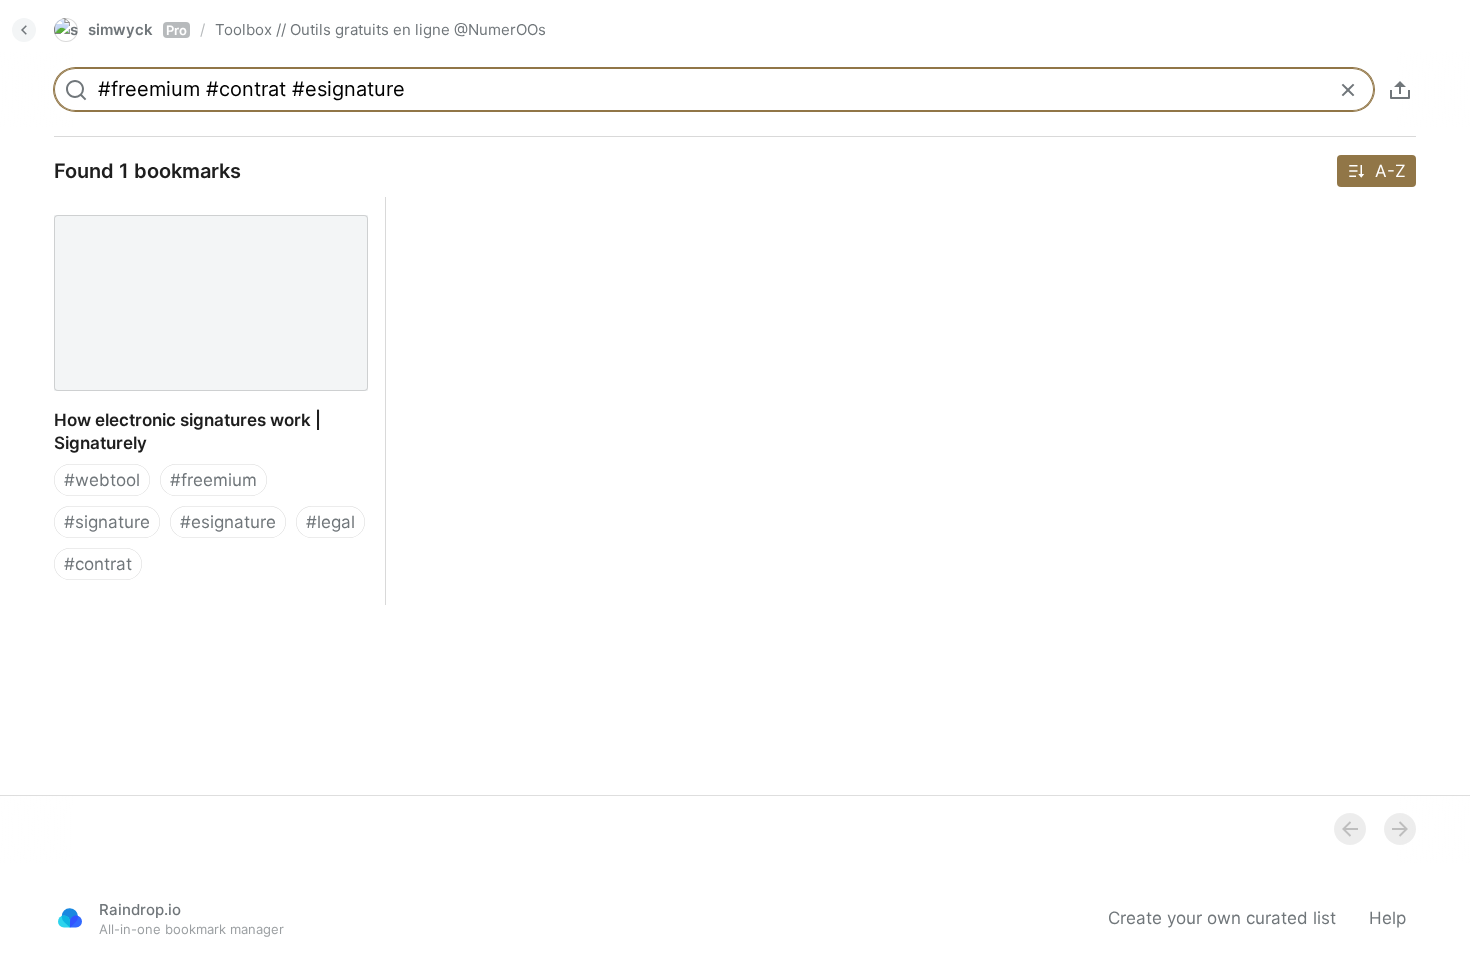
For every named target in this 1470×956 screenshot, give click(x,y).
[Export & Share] (1400, 90)
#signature (107, 522)
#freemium (213, 480)
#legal (330, 522)
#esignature (228, 522)
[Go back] (24, 30)
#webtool (102, 480)
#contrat (98, 564)
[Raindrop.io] (70, 918)
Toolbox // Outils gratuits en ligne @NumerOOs (380, 29)
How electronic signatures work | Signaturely (168, 219)
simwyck (137, 29)
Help (1387, 918)
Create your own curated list (1222, 918)
